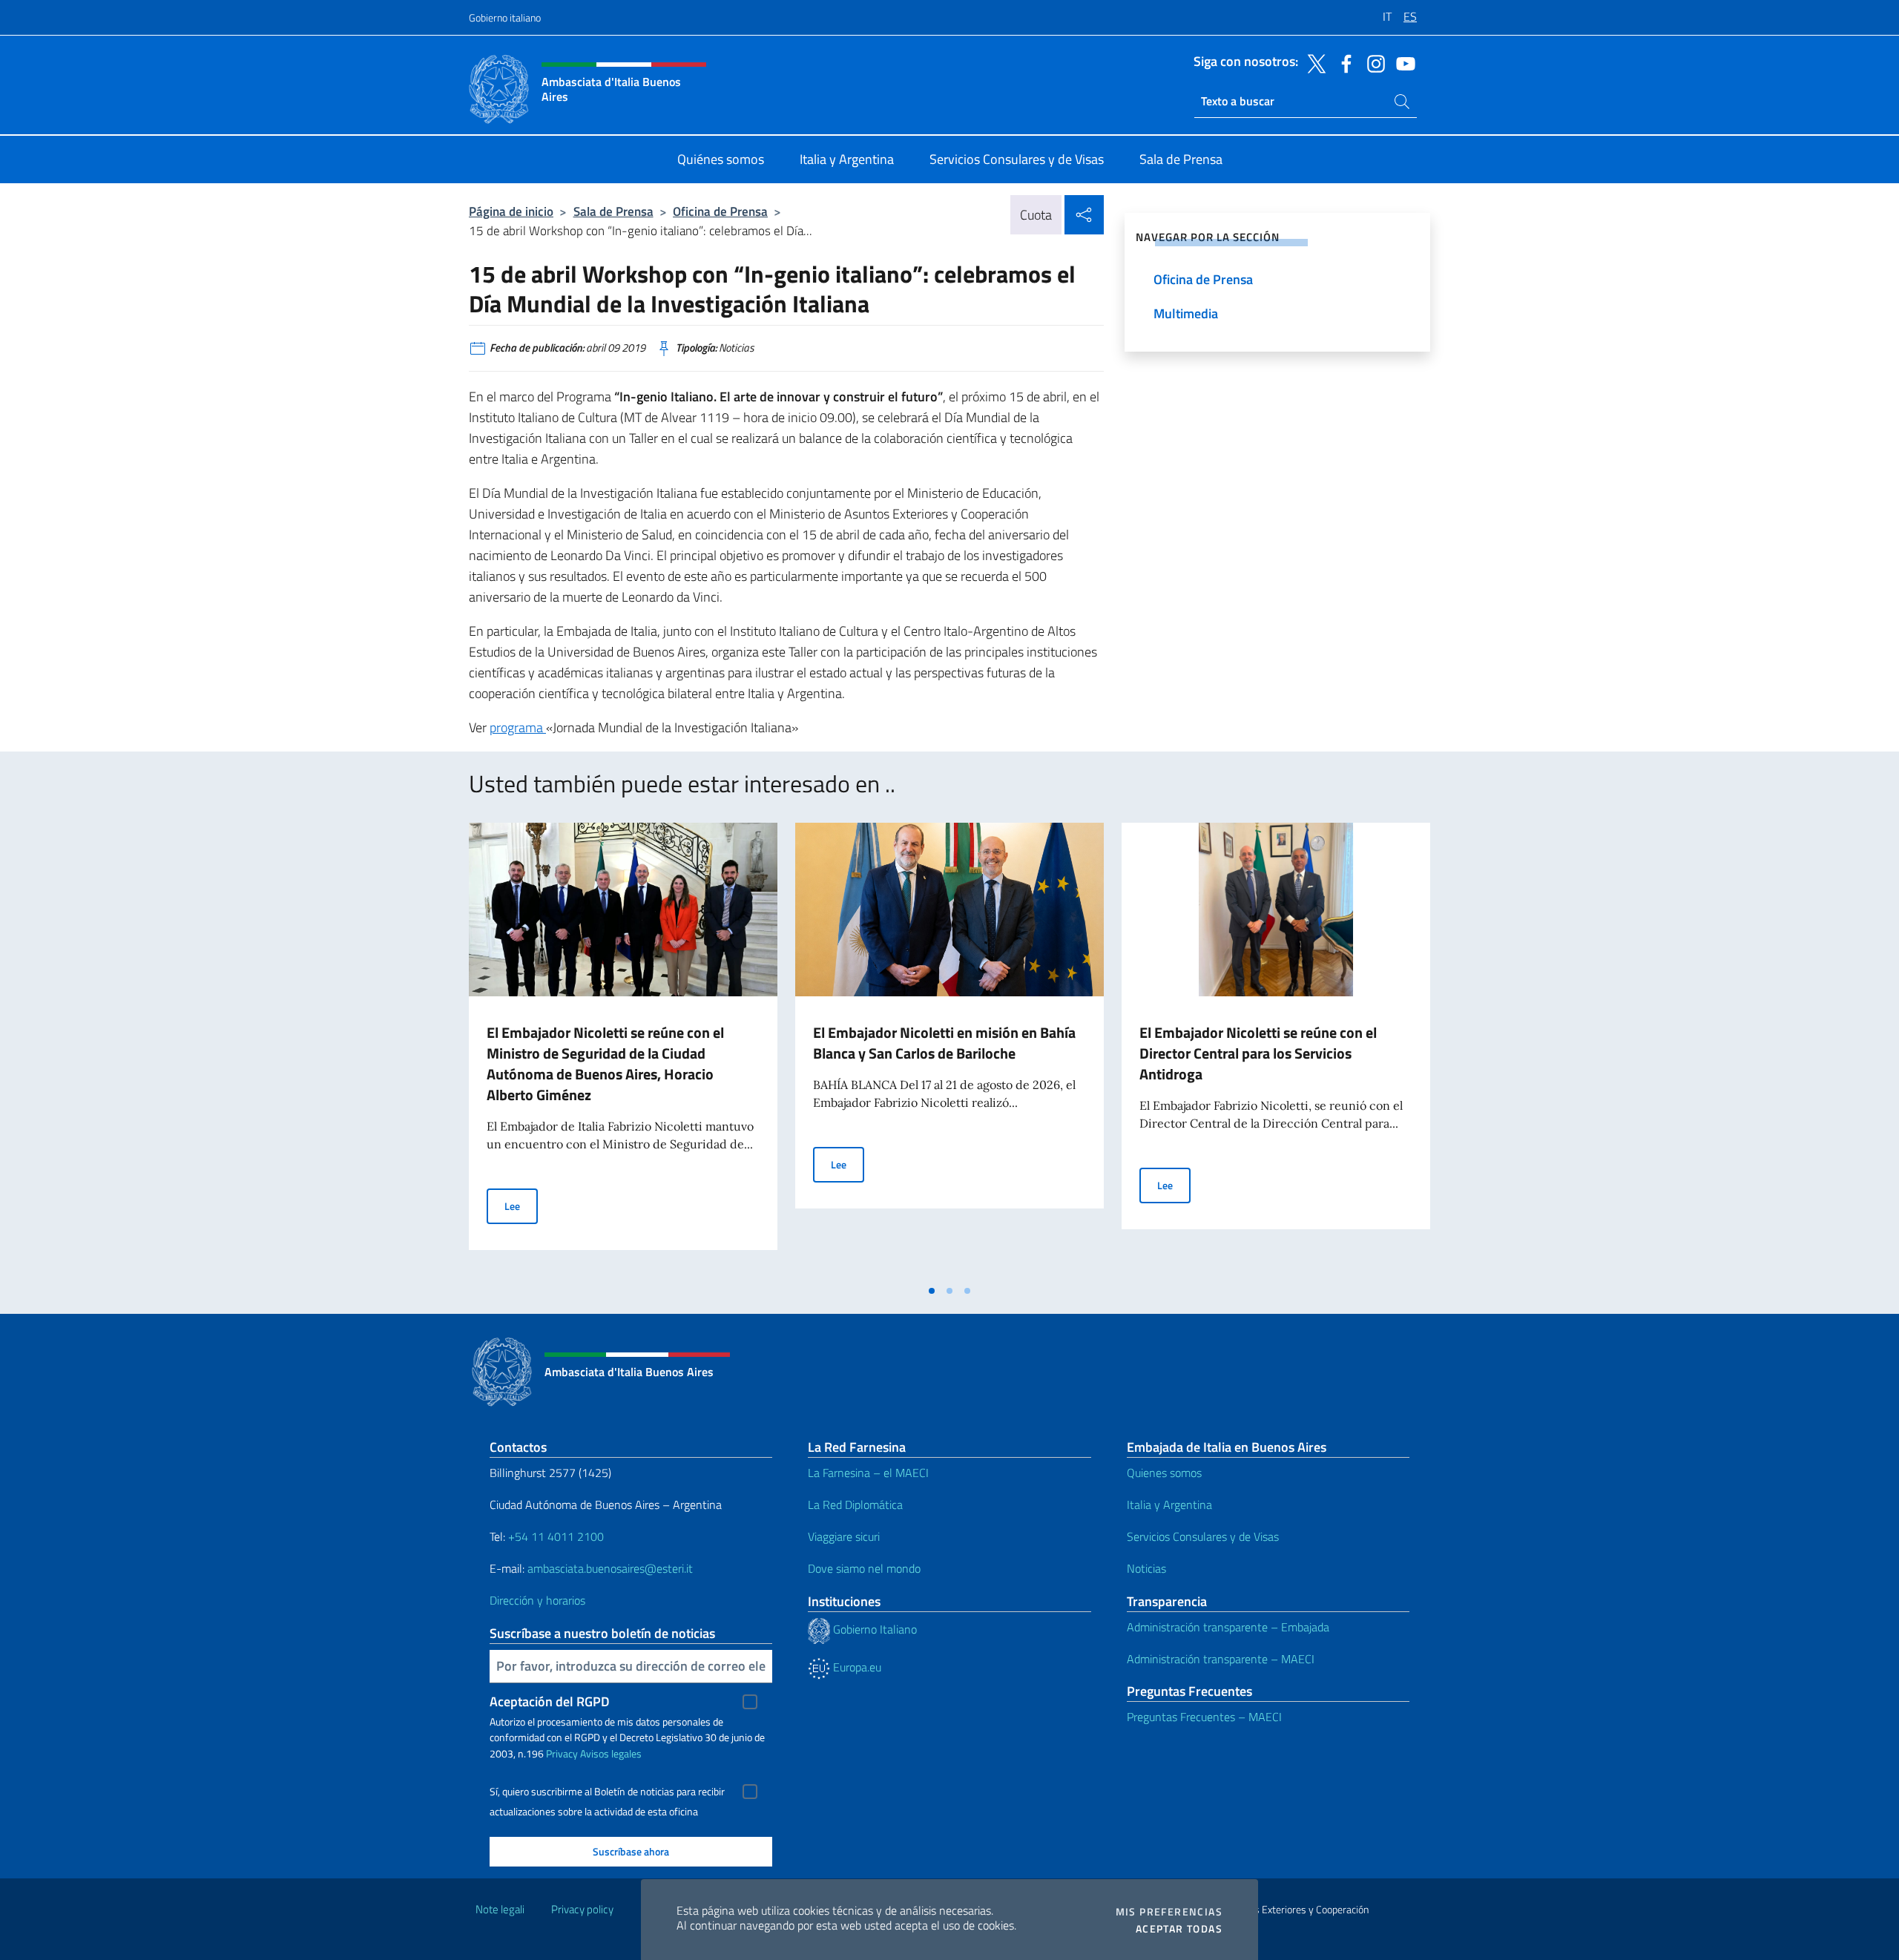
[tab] (932, 1291)
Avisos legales (611, 1753)
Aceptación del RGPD (550, 1701)
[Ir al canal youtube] (1402, 62)
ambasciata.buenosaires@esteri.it (610, 1568)
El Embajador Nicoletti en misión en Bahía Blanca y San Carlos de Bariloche (944, 1043)
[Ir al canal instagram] (1372, 62)
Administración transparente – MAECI (1221, 1659)
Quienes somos (1164, 1473)
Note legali (500, 1909)
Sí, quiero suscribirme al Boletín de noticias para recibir (607, 1792)
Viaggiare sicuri (844, 1536)
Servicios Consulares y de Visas (1203, 1536)
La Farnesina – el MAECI (868, 1473)
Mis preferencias (1169, 1912)
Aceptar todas (1179, 1929)
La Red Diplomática (855, 1504)
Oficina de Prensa (720, 211)
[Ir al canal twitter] (1313, 62)
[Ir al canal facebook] (1343, 62)
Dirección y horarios (537, 1600)
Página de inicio (511, 211)
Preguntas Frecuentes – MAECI (1204, 1717)
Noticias (1146, 1568)
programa (518, 727)
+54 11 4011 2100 (554, 1536)
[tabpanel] (623, 1050)
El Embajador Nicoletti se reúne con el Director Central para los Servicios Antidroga (1258, 1053)
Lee (521, 1206)
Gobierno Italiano (873, 1629)
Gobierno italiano (505, 17)
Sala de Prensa (613, 211)
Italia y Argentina (1169, 1504)
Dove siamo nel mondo (864, 1568)
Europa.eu (856, 1667)
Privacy (562, 1753)
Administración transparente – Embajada (1228, 1627)
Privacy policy (582, 1909)
